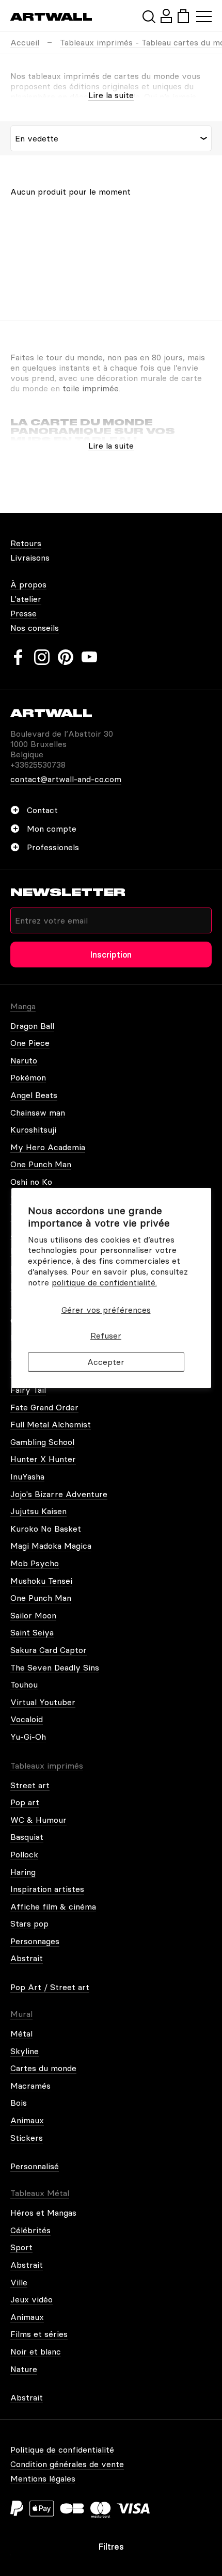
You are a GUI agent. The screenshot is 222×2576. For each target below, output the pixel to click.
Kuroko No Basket (46, 1529)
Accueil (25, 42)
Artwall (51, 17)
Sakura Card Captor (49, 1650)
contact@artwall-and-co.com (66, 779)
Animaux (27, 2120)
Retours (26, 543)
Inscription (111, 955)
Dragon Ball (32, 1026)
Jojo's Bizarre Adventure (59, 1494)
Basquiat (27, 1837)
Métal (21, 2033)
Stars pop (29, 1923)
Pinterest (66, 657)
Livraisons (30, 558)
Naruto (24, 1060)
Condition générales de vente (67, 2464)
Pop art (25, 1802)
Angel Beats (34, 1095)
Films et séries (39, 2334)
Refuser (106, 1335)
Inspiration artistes (47, 1889)
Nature (24, 2369)
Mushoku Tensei (41, 1581)
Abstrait (27, 1958)
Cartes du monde (43, 2068)
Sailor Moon (33, 1615)
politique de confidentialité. (104, 1282)
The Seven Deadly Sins (55, 1667)
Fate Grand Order (44, 1407)
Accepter (106, 1362)
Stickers (27, 2138)
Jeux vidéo (31, 2299)
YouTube (89, 657)
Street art (30, 1785)
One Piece (30, 1043)
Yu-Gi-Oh (28, 1737)
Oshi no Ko (31, 1182)
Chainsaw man (38, 1112)
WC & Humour (38, 1820)
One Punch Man (41, 1164)
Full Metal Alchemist (51, 1424)
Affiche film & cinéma (53, 1906)
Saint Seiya (32, 1632)
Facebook (18, 657)
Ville (19, 2282)
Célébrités (30, 2230)
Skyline (25, 2051)
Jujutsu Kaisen (38, 1511)
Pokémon (28, 1077)
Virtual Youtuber (43, 1702)
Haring (23, 1872)
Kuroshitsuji (33, 1130)
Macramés (30, 2086)
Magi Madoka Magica (51, 1546)
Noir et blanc (36, 2351)
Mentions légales (43, 2478)
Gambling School (42, 1442)
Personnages (35, 1941)
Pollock (24, 1854)
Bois (19, 2103)
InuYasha (27, 1476)
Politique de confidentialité (62, 2450)
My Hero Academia (48, 1147)
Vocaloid (27, 1719)
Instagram (42, 657)
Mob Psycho (35, 1563)
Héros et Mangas (43, 2213)
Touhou (24, 1684)
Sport (21, 2247)
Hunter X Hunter (43, 1459)
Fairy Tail (28, 1390)
